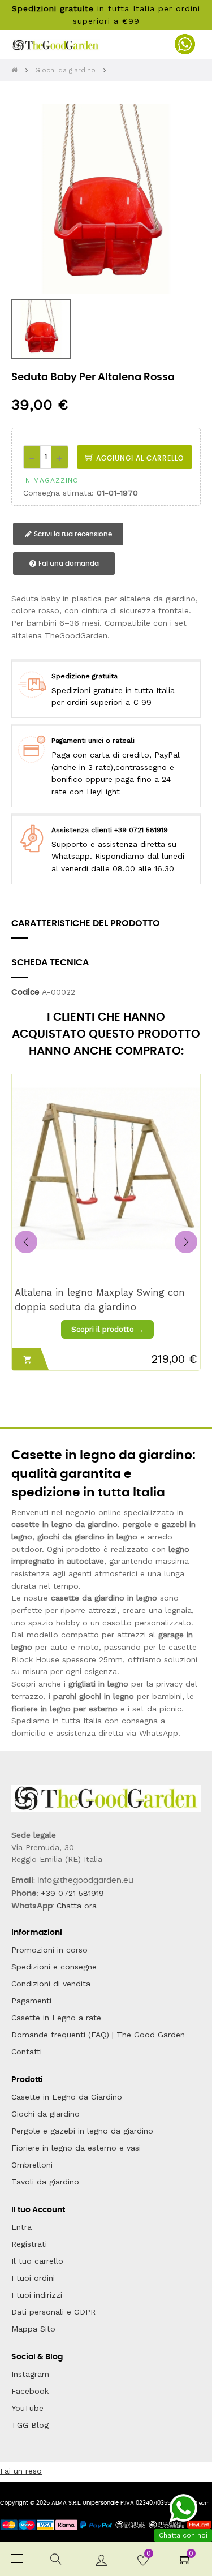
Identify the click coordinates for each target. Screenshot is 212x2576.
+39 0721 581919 (72, 1893)
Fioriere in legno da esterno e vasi (76, 2148)
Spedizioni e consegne (54, 1967)
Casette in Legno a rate (56, 2018)
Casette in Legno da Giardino (67, 2097)
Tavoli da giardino (45, 2182)
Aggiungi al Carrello (139, 458)
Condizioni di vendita (51, 1984)
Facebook (30, 2391)
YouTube (27, 2408)
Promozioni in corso (49, 1950)
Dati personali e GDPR (53, 2312)
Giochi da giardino (46, 2114)
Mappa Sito (33, 2329)
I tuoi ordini (33, 2278)
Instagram (30, 2374)
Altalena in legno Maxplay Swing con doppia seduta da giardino (100, 1299)
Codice (25, 992)
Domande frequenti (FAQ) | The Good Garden (98, 2035)
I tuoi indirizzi (37, 2295)
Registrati (29, 2244)
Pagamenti (31, 2001)
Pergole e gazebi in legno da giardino (82, 2131)
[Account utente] (101, 2559)
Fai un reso (21, 2471)
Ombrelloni (32, 2165)
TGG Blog (30, 2425)
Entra (21, 2227)
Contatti (27, 2052)
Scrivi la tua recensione (72, 534)
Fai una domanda (68, 564)
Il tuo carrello (37, 2261)
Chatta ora (77, 1906)
